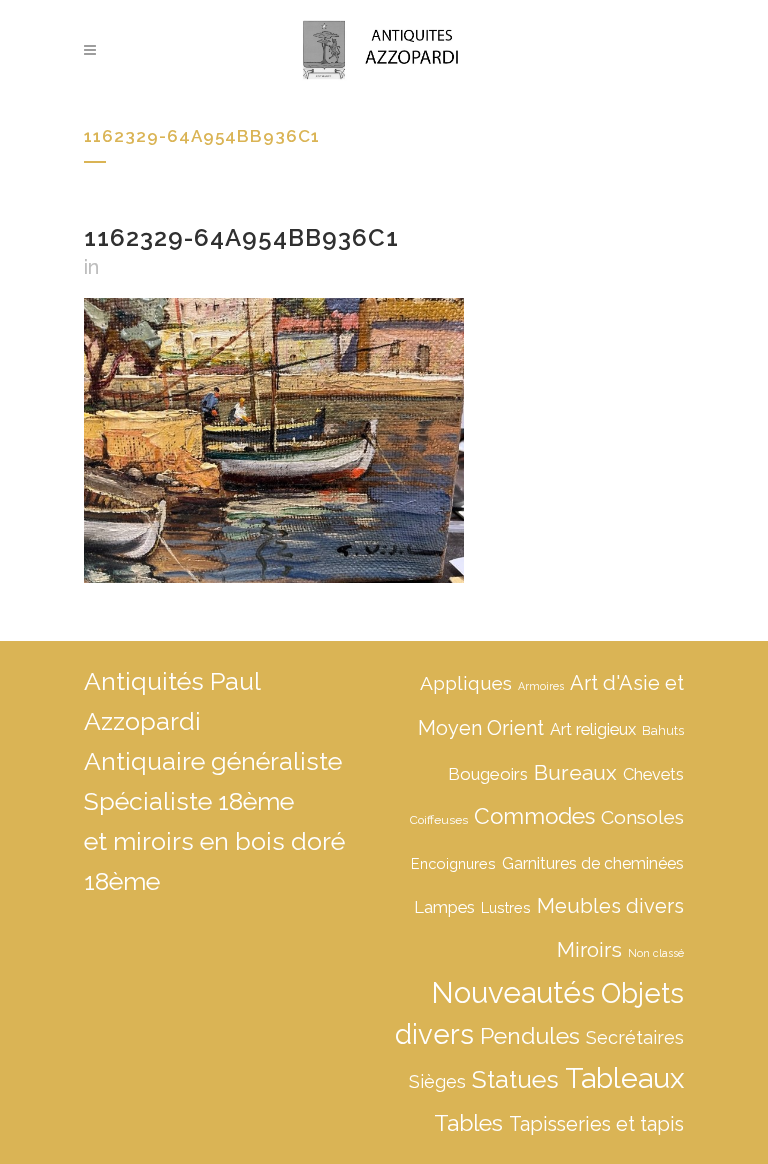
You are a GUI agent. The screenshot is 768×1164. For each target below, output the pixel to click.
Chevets (653, 774)
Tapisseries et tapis (596, 1124)
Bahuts (663, 730)
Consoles (642, 817)
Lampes (444, 907)
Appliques (466, 683)
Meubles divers (610, 906)
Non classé (656, 953)
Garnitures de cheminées (593, 863)
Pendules (530, 1035)
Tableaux (624, 1078)
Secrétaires (635, 1037)
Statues (515, 1079)
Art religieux (593, 729)
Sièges (437, 1081)
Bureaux (575, 772)
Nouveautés (513, 992)
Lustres (506, 907)
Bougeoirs (488, 774)
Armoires (541, 686)
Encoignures (453, 863)
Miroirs (589, 950)
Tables (468, 1123)
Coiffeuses (439, 820)
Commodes (534, 816)
